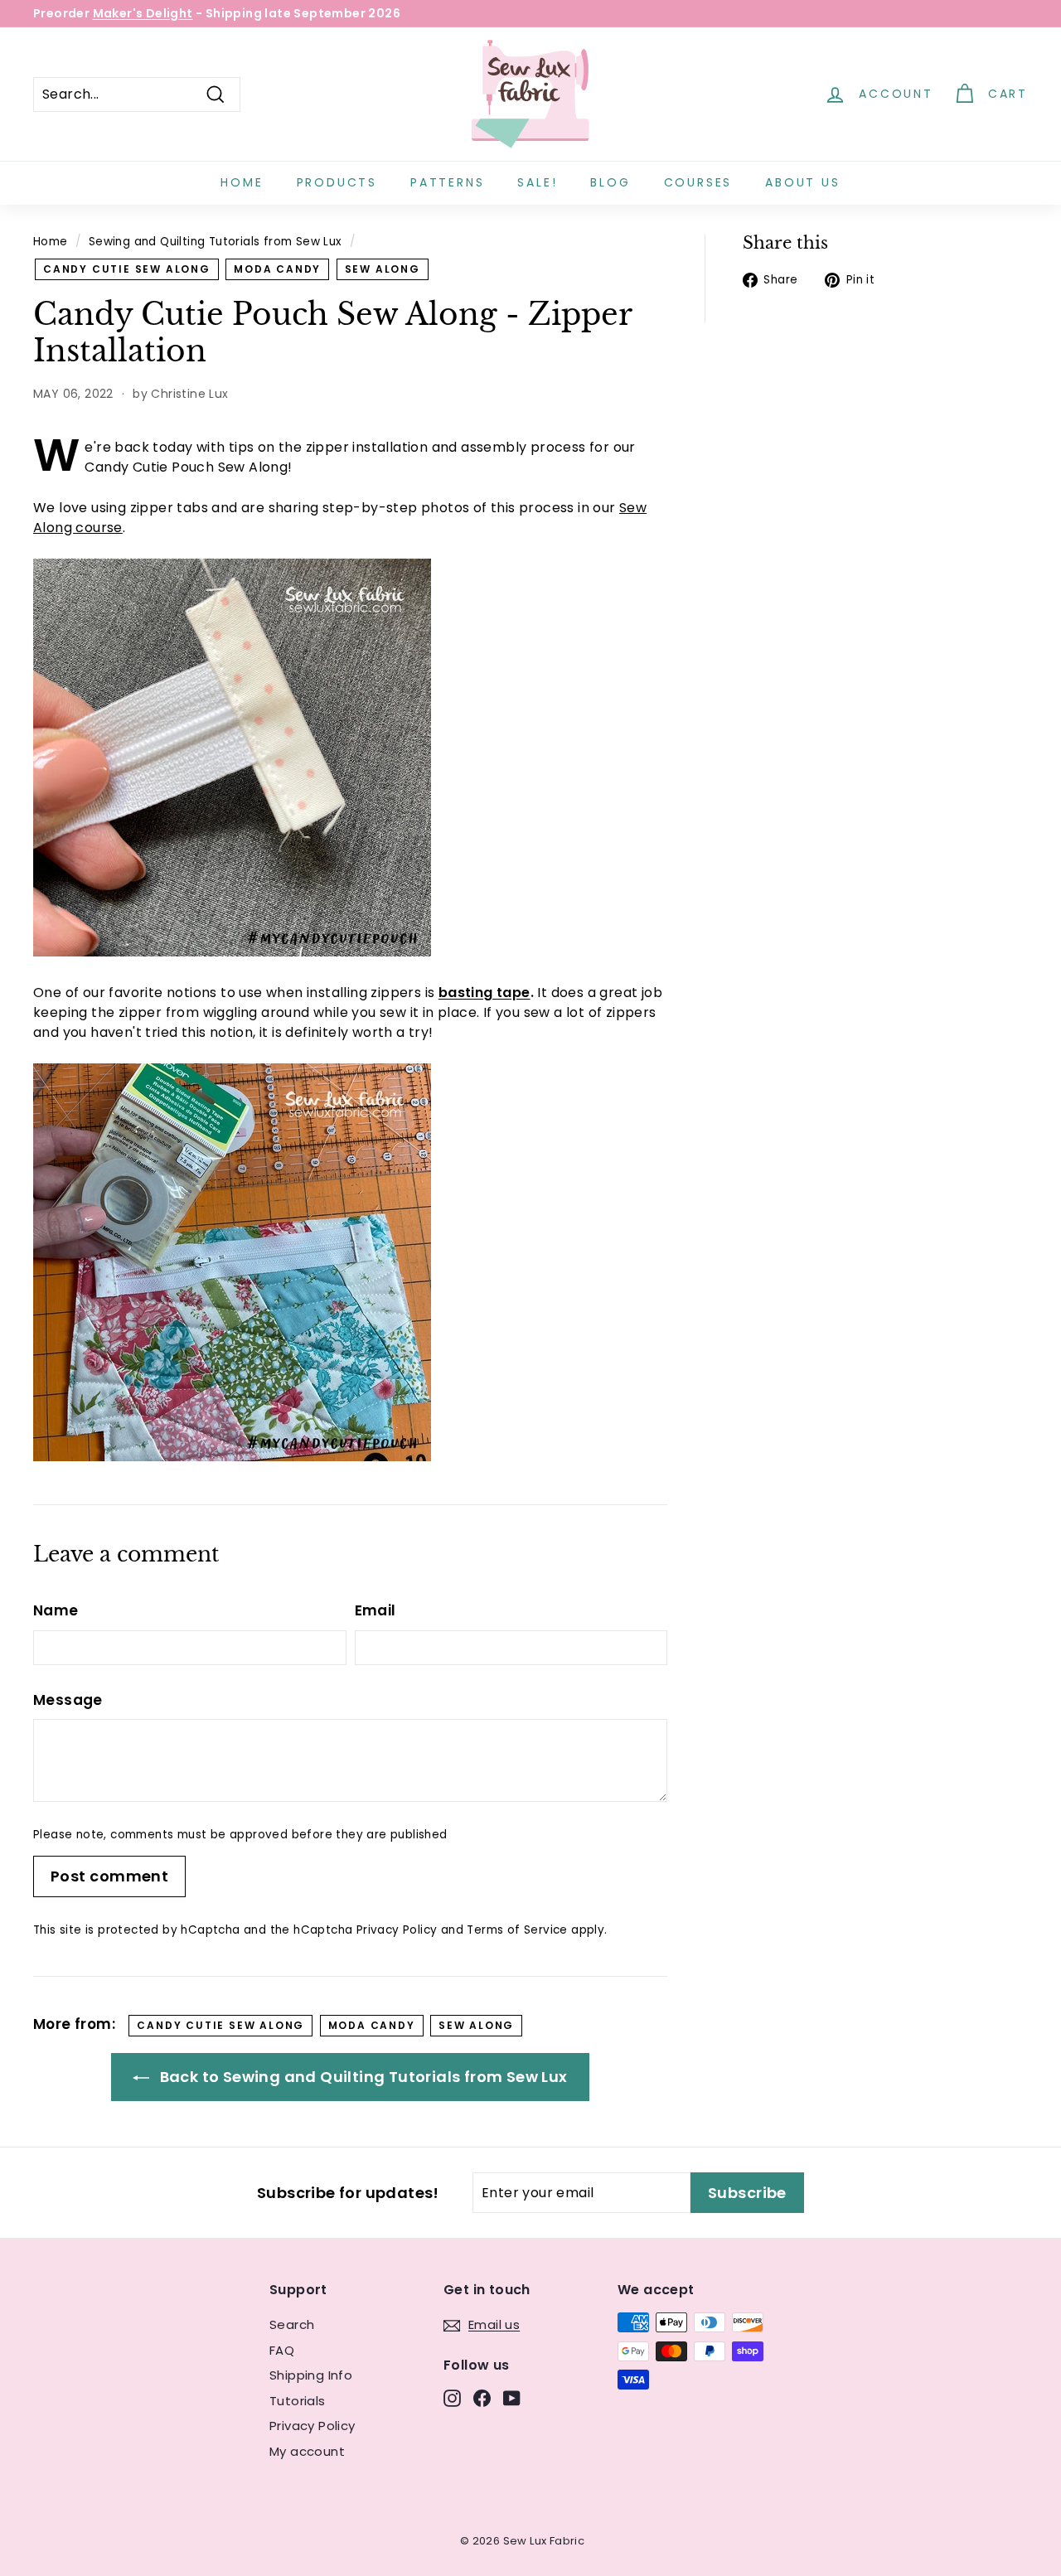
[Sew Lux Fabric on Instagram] (452, 2397)
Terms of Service (517, 1930)
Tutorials (298, 2401)
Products (337, 182)
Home (242, 182)
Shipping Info (311, 2375)
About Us (802, 182)
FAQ (282, 2350)
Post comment (109, 1876)
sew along (383, 269)
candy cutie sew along (127, 269)
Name (56, 1610)
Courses (698, 182)
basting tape (484, 993)
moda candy (277, 269)
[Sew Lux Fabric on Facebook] (482, 2397)
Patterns (447, 182)
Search (292, 2324)
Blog (610, 182)
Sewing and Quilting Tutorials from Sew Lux (216, 242)
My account (307, 2451)
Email (375, 1610)
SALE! (537, 182)
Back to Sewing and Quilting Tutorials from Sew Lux (361, 2077)
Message (68, 1700)
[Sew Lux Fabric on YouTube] (512, 2397)
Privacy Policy (397, 1930)
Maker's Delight (143, 13)
